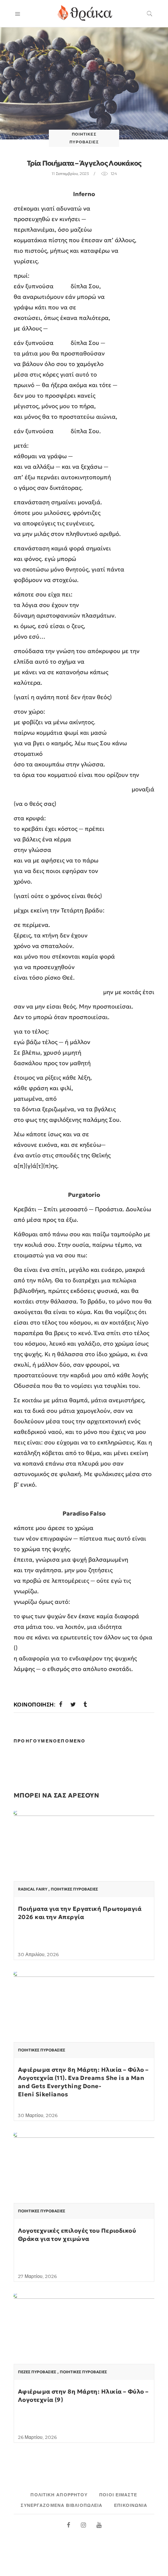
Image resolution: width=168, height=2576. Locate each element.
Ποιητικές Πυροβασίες (74, 1889)
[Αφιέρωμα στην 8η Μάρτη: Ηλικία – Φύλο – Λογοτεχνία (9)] (84, 2346)
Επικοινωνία (131, 2505)
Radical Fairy (33, 1889)
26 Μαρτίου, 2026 (37, 2437)
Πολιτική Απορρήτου (59, 2495)
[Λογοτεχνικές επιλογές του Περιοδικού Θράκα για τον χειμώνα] (84, 2185)
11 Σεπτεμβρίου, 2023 (70, 174)
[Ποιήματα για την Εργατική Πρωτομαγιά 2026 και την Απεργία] (84, 1864)
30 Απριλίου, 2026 (38, 1954)
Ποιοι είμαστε (118, 2495)
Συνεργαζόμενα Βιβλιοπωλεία (62, 2505)
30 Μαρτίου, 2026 (38, 2115)
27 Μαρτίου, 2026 (37, 2276)
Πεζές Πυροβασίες (37, 2372)
